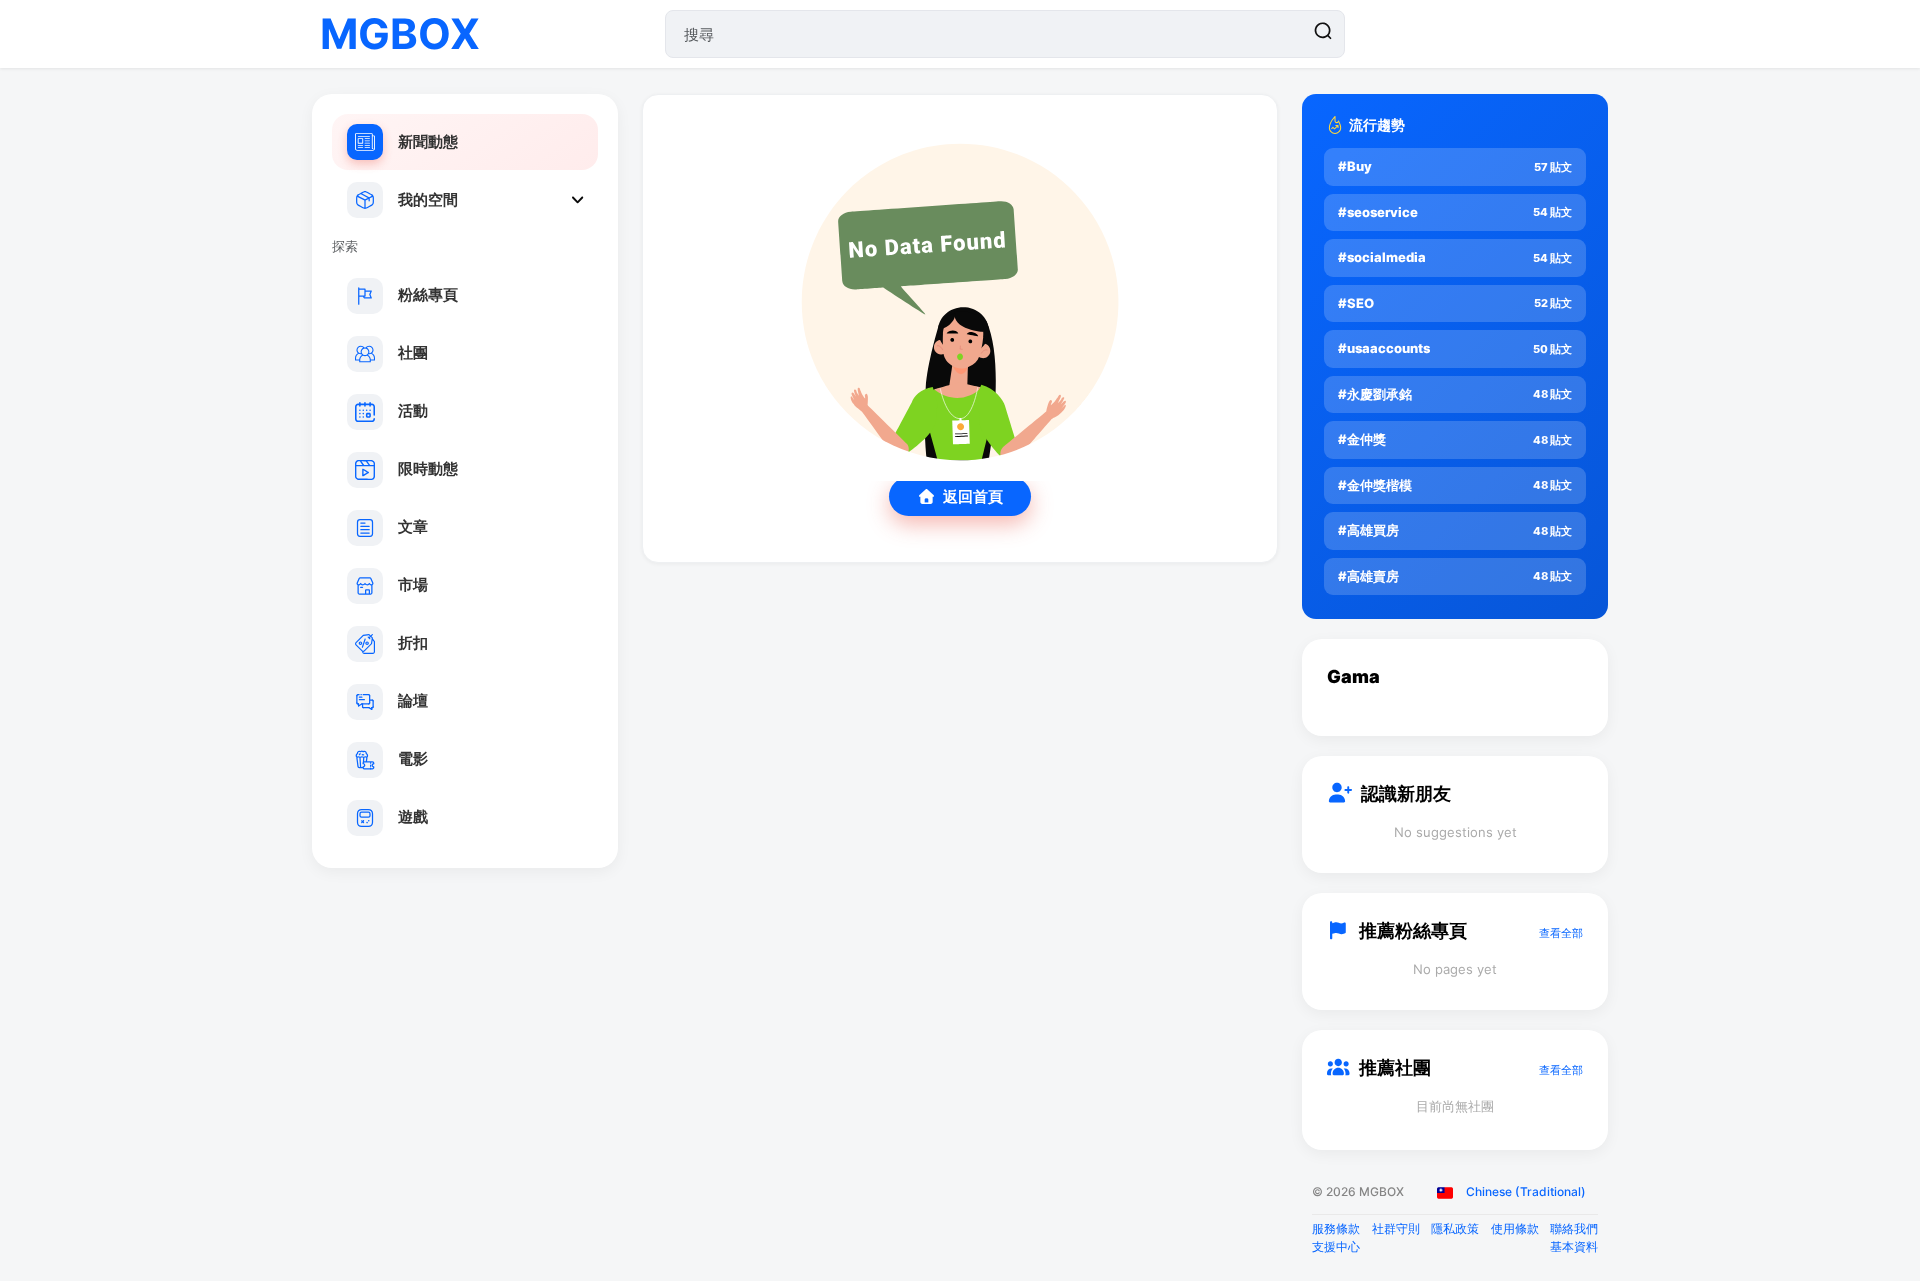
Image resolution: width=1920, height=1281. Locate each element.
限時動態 (428, 468)
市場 (413, 584)
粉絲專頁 (428, 294)
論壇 (413, 700)
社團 (413, 352)
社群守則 (1396, 1228)
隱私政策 (1455, 1228)
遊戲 (413, 816)
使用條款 (1515, 1228)
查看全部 (1561, 933)
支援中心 (1336, 1246)
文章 (413, 526)
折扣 (413, 642)
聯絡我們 (1574, 1228)
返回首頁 (973, 496)
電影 (413, 758)
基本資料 (1574, 1246)
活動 (413, 410)
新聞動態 (428, 141)
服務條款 (1336, 1228)
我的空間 (428, 199)
